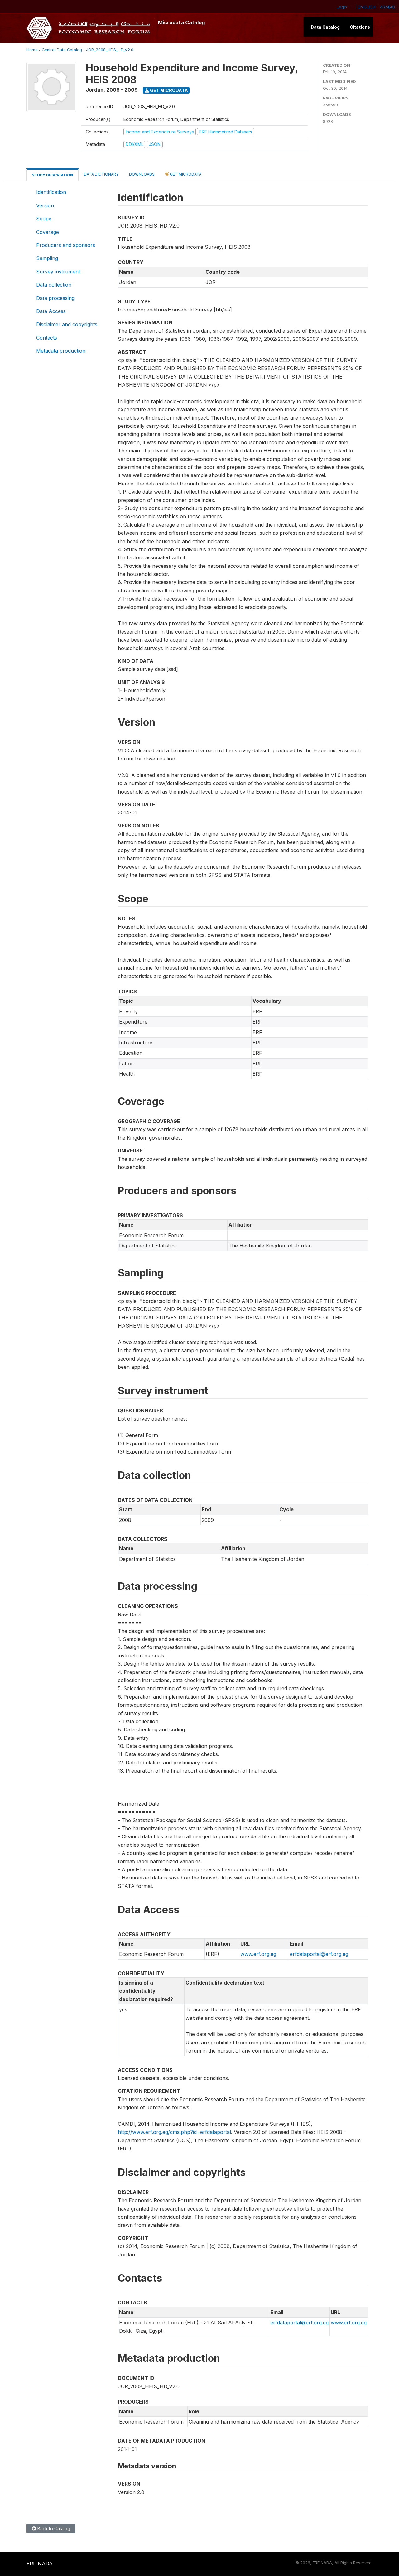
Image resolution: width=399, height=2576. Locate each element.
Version (45, 205)
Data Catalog (325, 27)
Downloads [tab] (142, 174)
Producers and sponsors (66, 245)
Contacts (47, 338)
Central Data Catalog (62, 50)
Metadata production (61, 351)
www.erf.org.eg (258, 1954)
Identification (51, 192)
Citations (360, 27)
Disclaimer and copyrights (67, 324)
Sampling (47, 258)
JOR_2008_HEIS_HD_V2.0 (110, 50)
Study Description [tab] (53, 175)
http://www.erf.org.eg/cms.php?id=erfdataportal (174, 2132)
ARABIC (387, 7)
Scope (44, 219)
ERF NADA (40, 2564)
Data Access (51, 311)
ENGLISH (367, 7)
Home (32, 50)
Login (342, 7)
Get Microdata (168, 90)
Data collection (54, 285)
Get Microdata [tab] (185, 174)
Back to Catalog (53, 2528)
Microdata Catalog (181, 22)
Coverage (48, 232)
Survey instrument (58, 272)
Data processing (55, 298)
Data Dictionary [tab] (101, 174)
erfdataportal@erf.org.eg (319, 1954)
